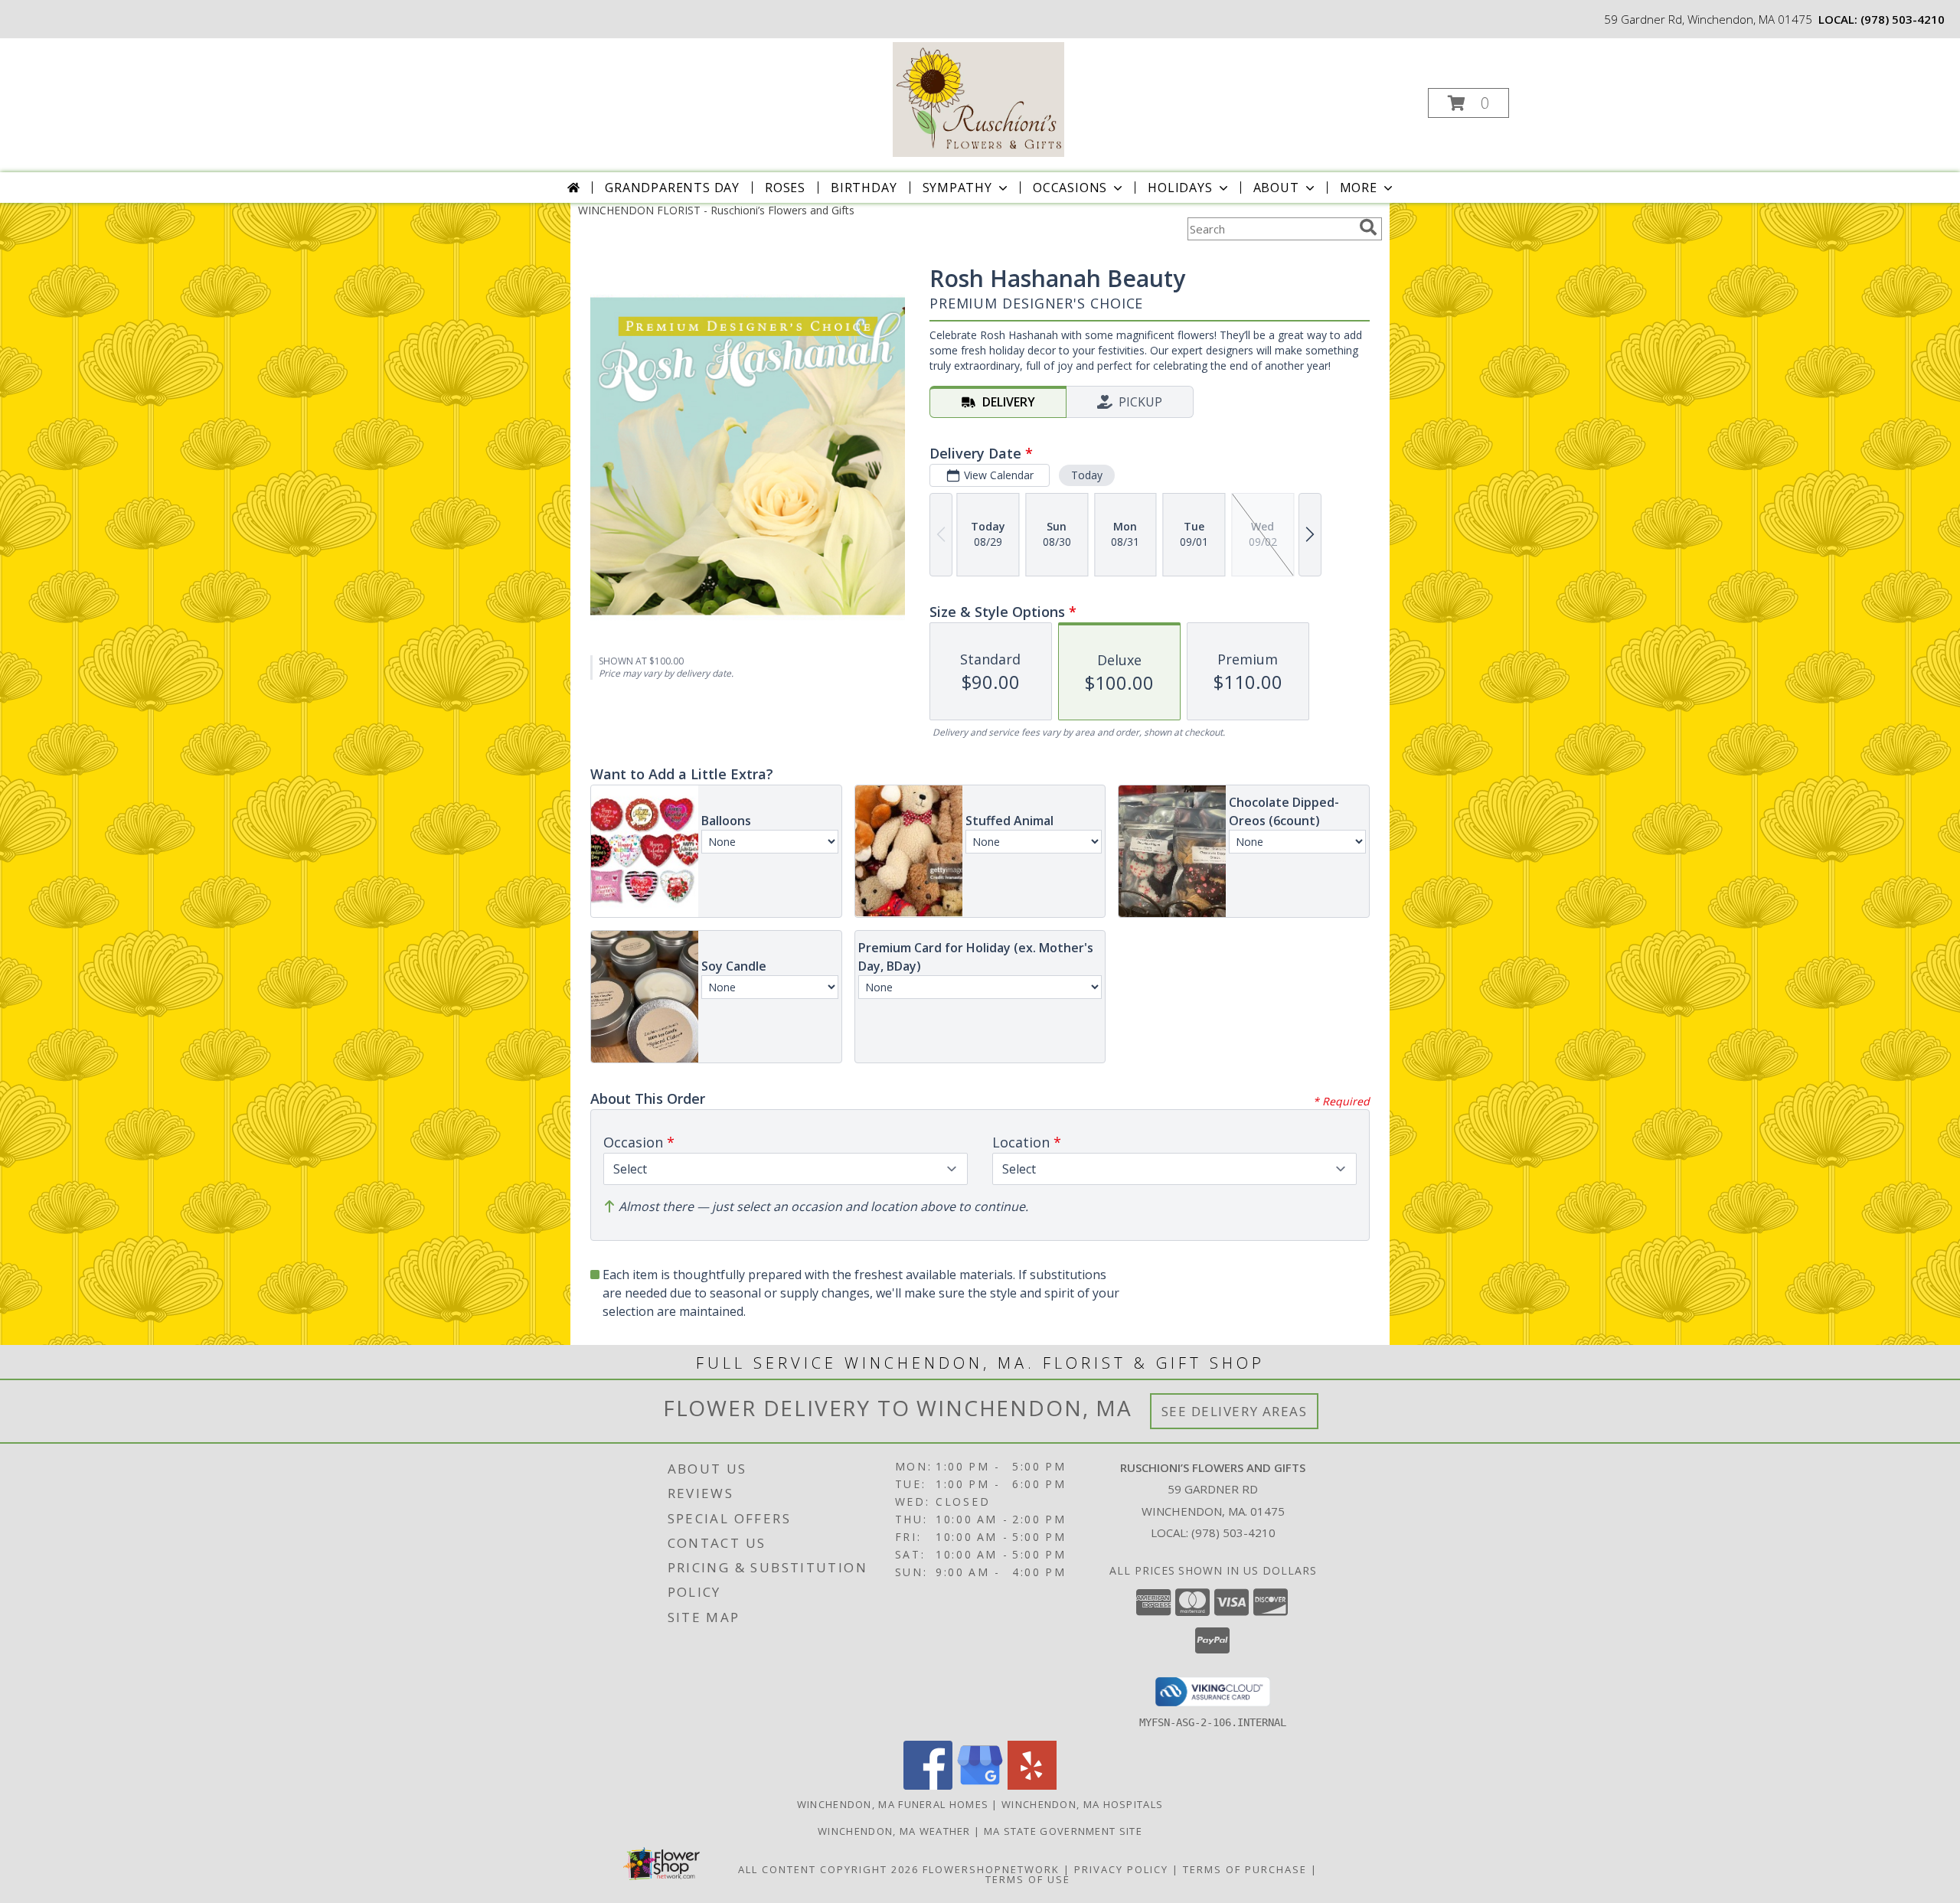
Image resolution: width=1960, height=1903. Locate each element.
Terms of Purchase (1245, 1869)
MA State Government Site (1063, 1831)
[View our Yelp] (1032, 1785)
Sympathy (957, 188)
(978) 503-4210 (1903, 19)
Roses (785, 188)
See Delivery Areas (1235, 1411)
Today (1087, 475)
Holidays (1180, 188)
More (1359, 188)
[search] (1368, 227)
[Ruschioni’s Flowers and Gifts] (978, 98)
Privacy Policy (1121, 1869)
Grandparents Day (672, 188)
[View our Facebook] (928, 1785)
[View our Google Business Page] (980, 1785)
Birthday (864, 188)
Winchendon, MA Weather (894, 1831)
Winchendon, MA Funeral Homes (893, 1804)
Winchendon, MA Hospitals (1082, 1804)
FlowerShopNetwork (991, 1869)
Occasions (1070, 188)
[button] (1468, 103)
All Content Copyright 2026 (828, 1869)
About (1276, 188)
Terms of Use (1028, 1879)
